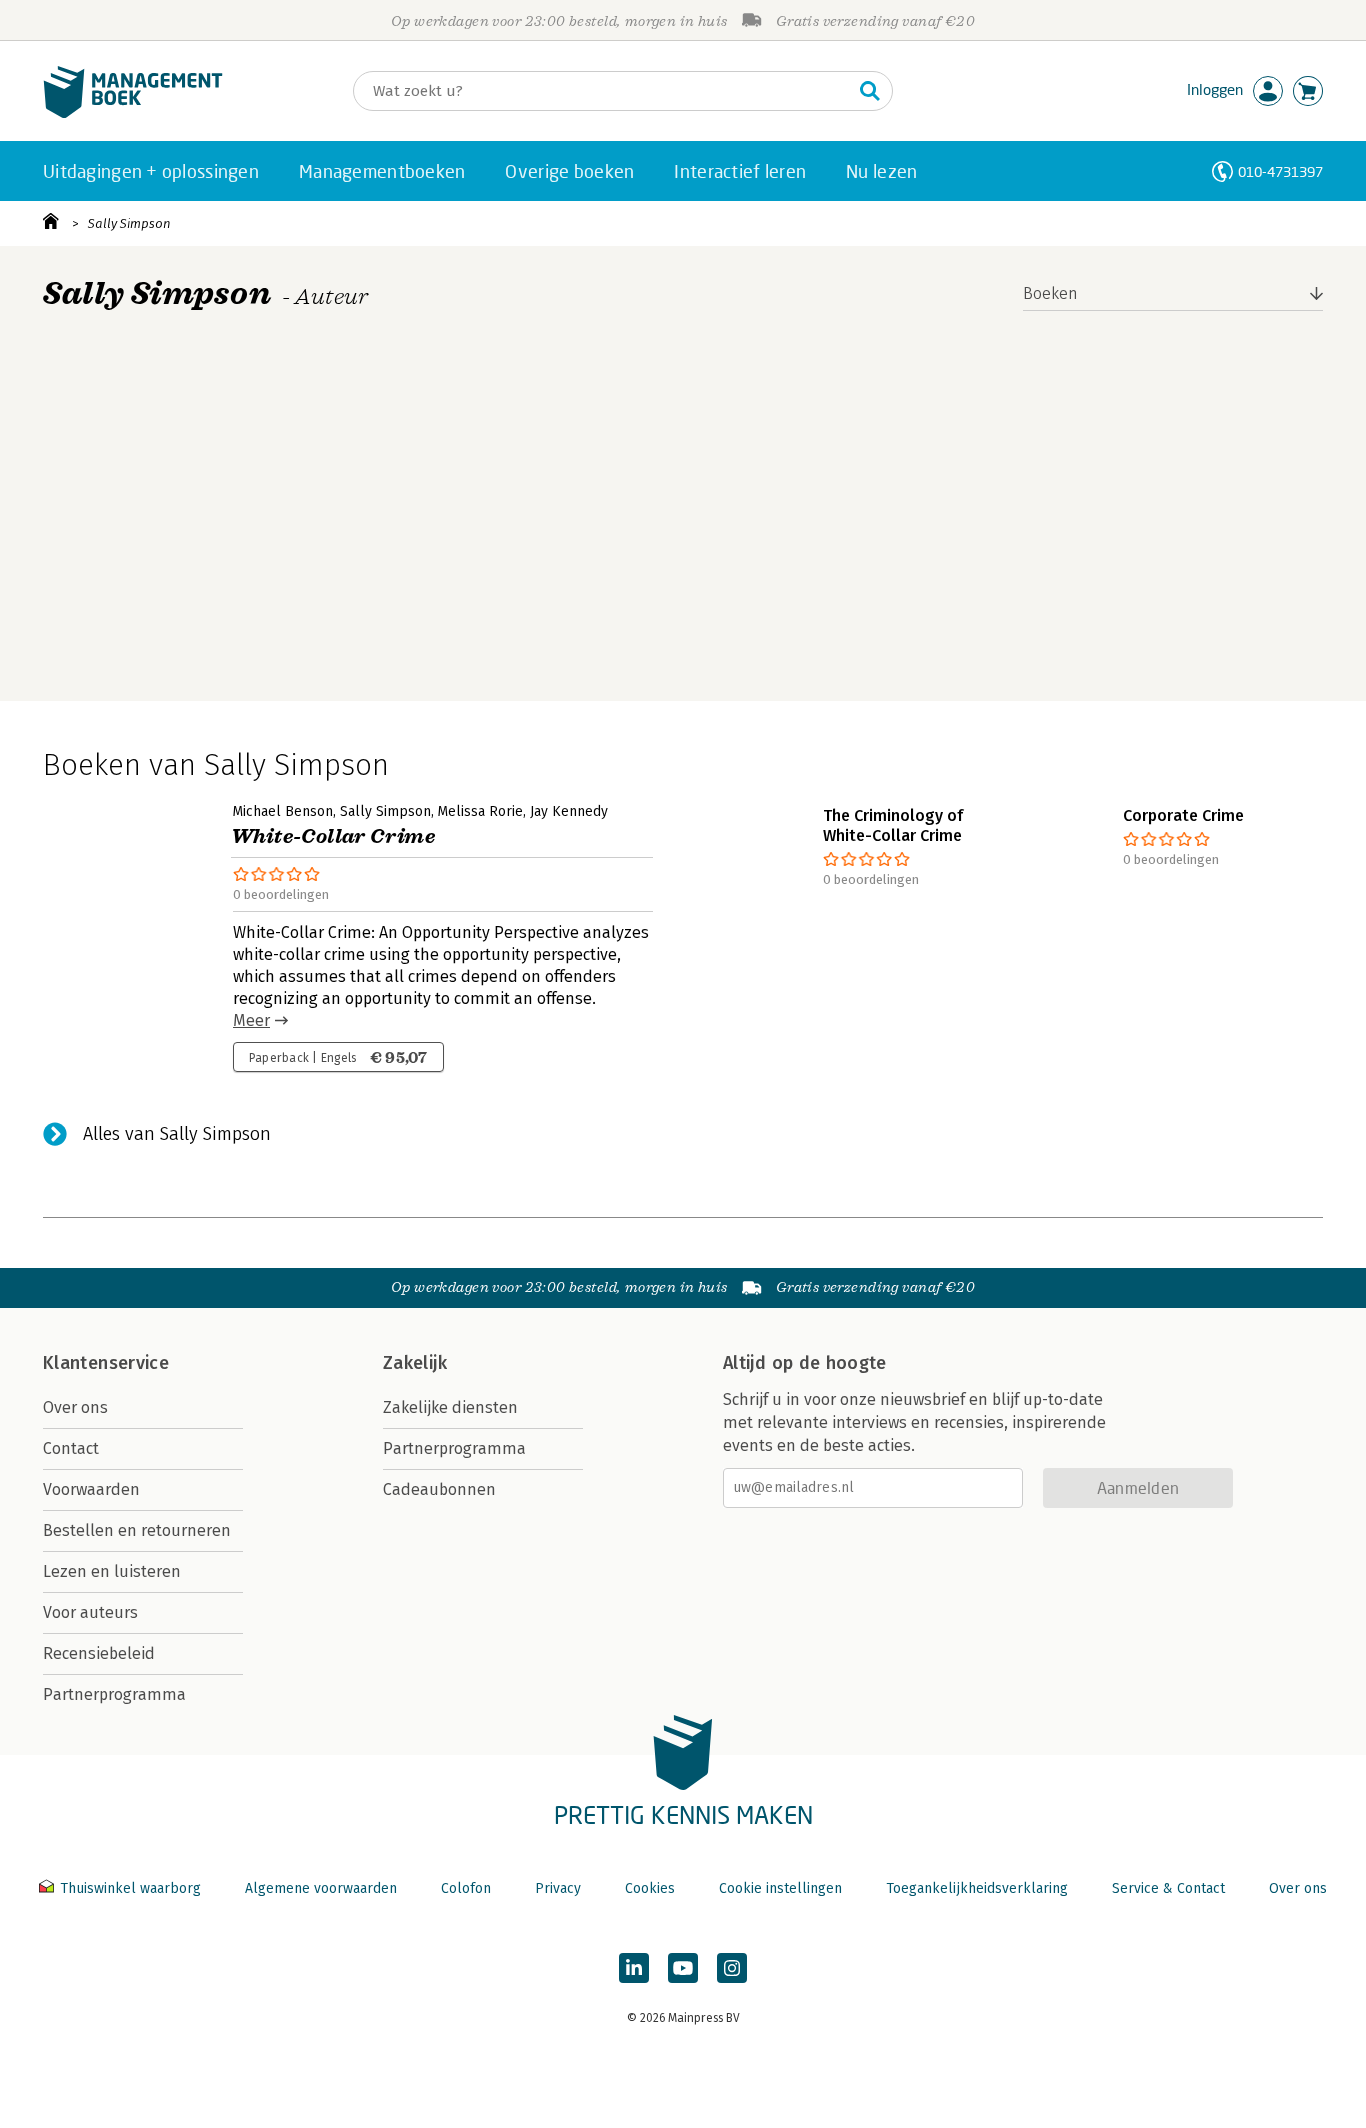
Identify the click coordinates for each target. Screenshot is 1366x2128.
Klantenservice (106, 1363)
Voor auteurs (90, 1612)
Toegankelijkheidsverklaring (977, 1888)
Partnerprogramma (114, 1694)
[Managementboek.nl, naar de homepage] (133, 113)
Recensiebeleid (99, 1653)
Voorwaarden (91, 1489)
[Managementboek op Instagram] (732, 1968)
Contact (71, 1448)
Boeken (1050, 293)
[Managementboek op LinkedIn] (634, 1968)
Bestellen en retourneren (137, 1530)
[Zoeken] (870, 91)
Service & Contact (1168, 1888)
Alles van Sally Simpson (177, 1134)
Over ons (75, 1407)
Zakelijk (415, 1363)
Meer (251, 1020)
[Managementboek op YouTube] (683, 1968)
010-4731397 (1280, 171)
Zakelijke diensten (450, 1407)
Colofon (466, 1888)
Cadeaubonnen (439, 1489)
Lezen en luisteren (112, 1571)
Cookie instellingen (780, 1888)
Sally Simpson (129, 223)
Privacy (558, 1888)
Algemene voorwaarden (321, 1888)
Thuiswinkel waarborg (130, 1888)
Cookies (650, 1888)
